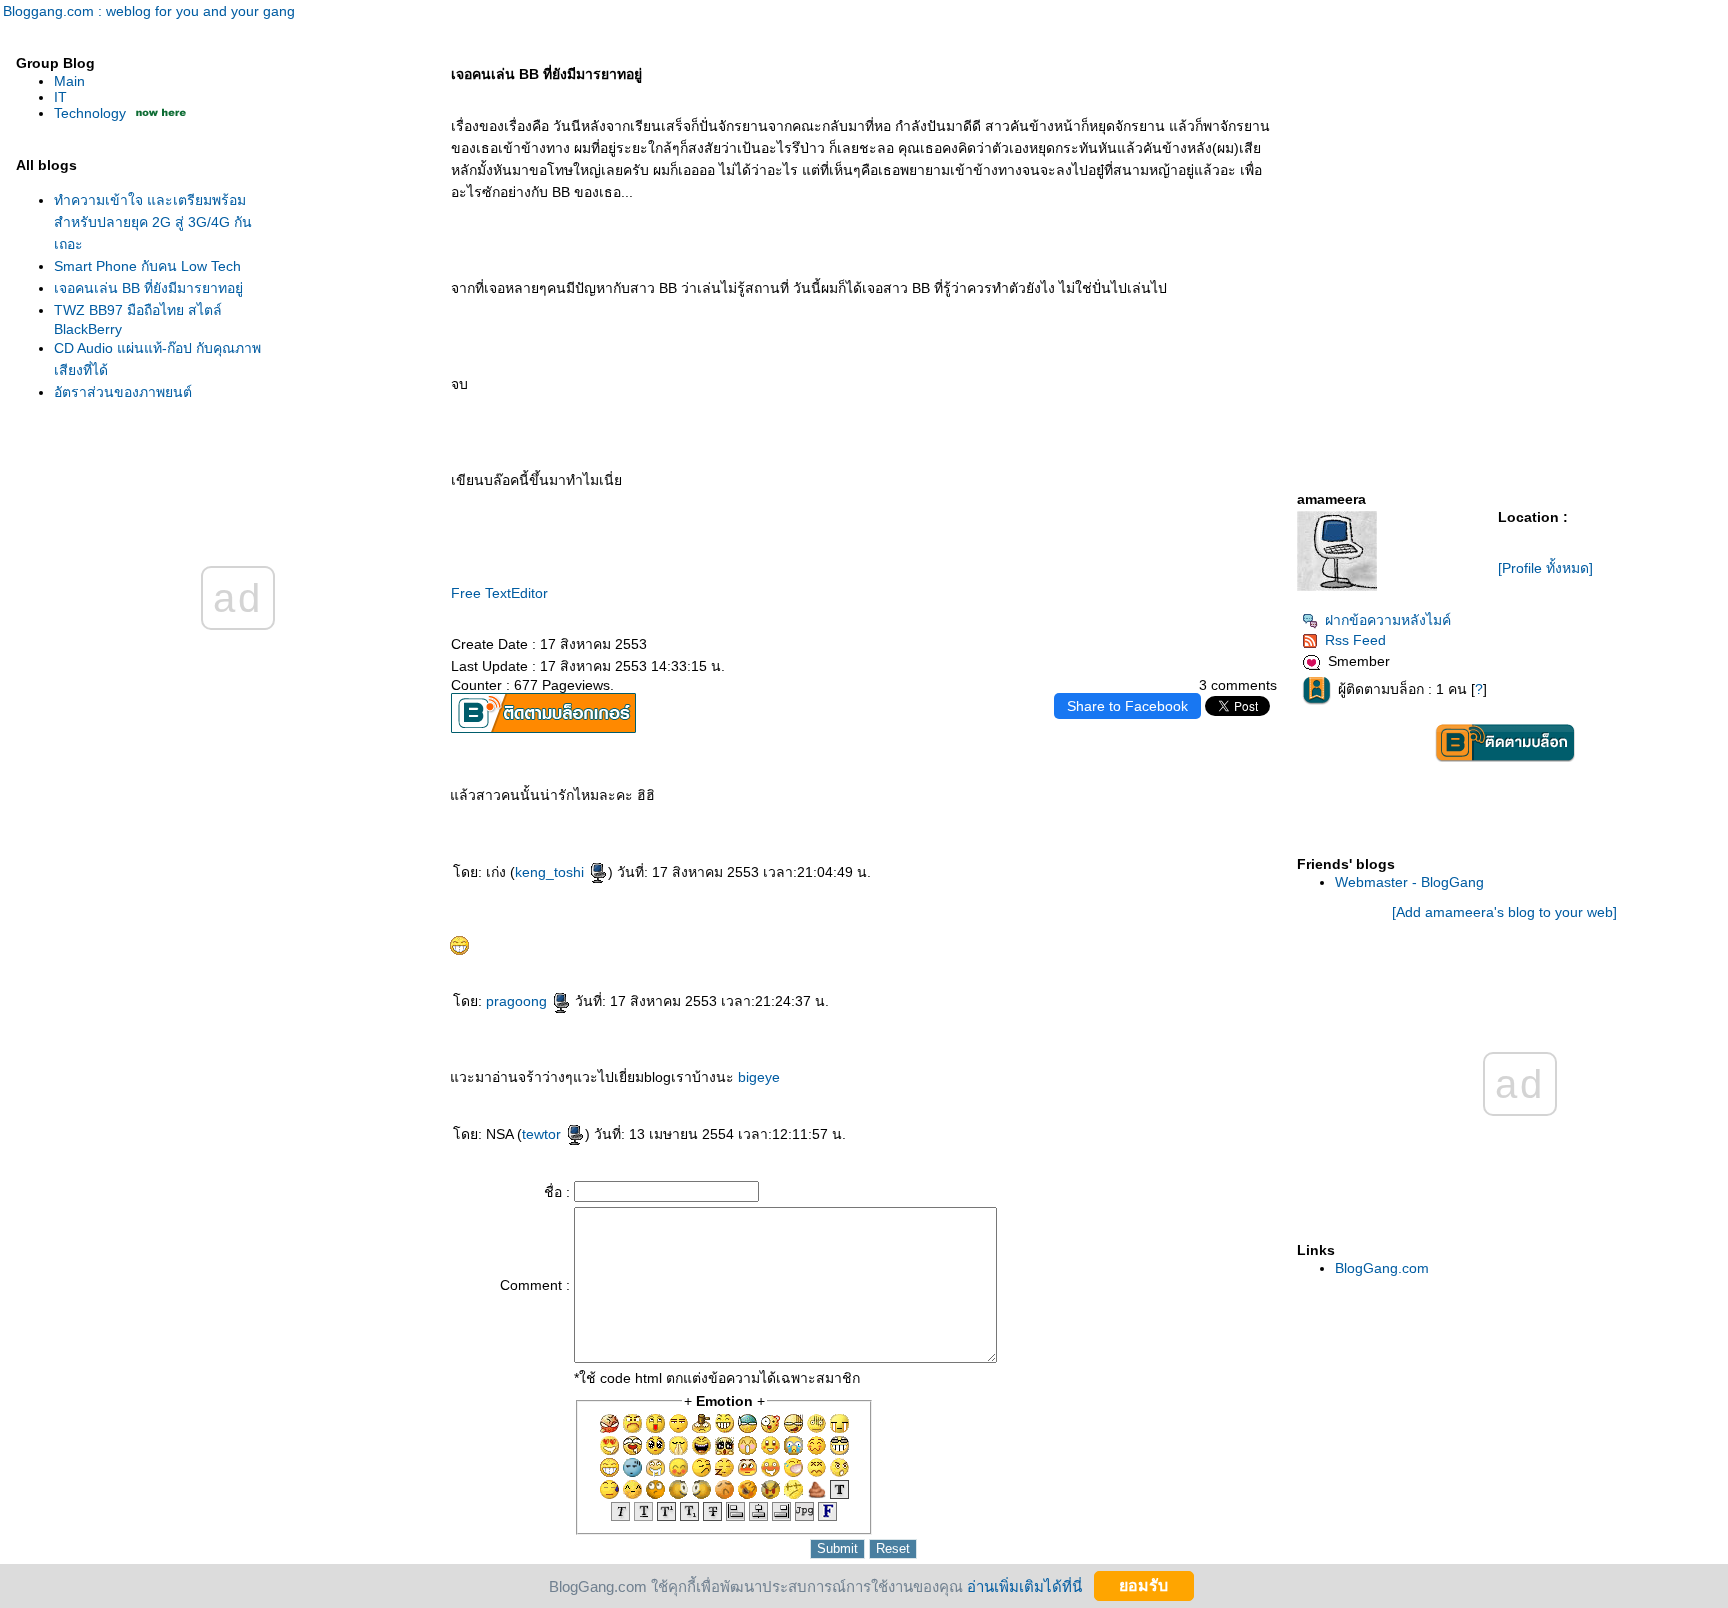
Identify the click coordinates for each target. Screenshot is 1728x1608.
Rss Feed (1355, 640)
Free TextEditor (499, 593)
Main (69, 81)
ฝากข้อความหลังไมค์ (1388, 620)
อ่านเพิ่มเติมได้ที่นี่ (1024, 1585)
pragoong (518, 1001)
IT (60, 97)
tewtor (543, 1134)
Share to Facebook (1127, 706)
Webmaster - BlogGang (1409, 882)
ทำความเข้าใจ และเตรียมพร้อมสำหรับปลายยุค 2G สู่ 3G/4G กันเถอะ (153, 222)
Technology (90, 113)
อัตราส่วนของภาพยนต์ (123, 392)
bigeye (759, 1077)
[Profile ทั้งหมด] (1545, 568)
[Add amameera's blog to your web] (1504, 912)
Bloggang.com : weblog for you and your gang (149, 11)
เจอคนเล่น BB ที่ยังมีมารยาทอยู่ (148, 288)
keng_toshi (551, 872)
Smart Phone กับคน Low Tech (147, 266)
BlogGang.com (1382, 1268)
